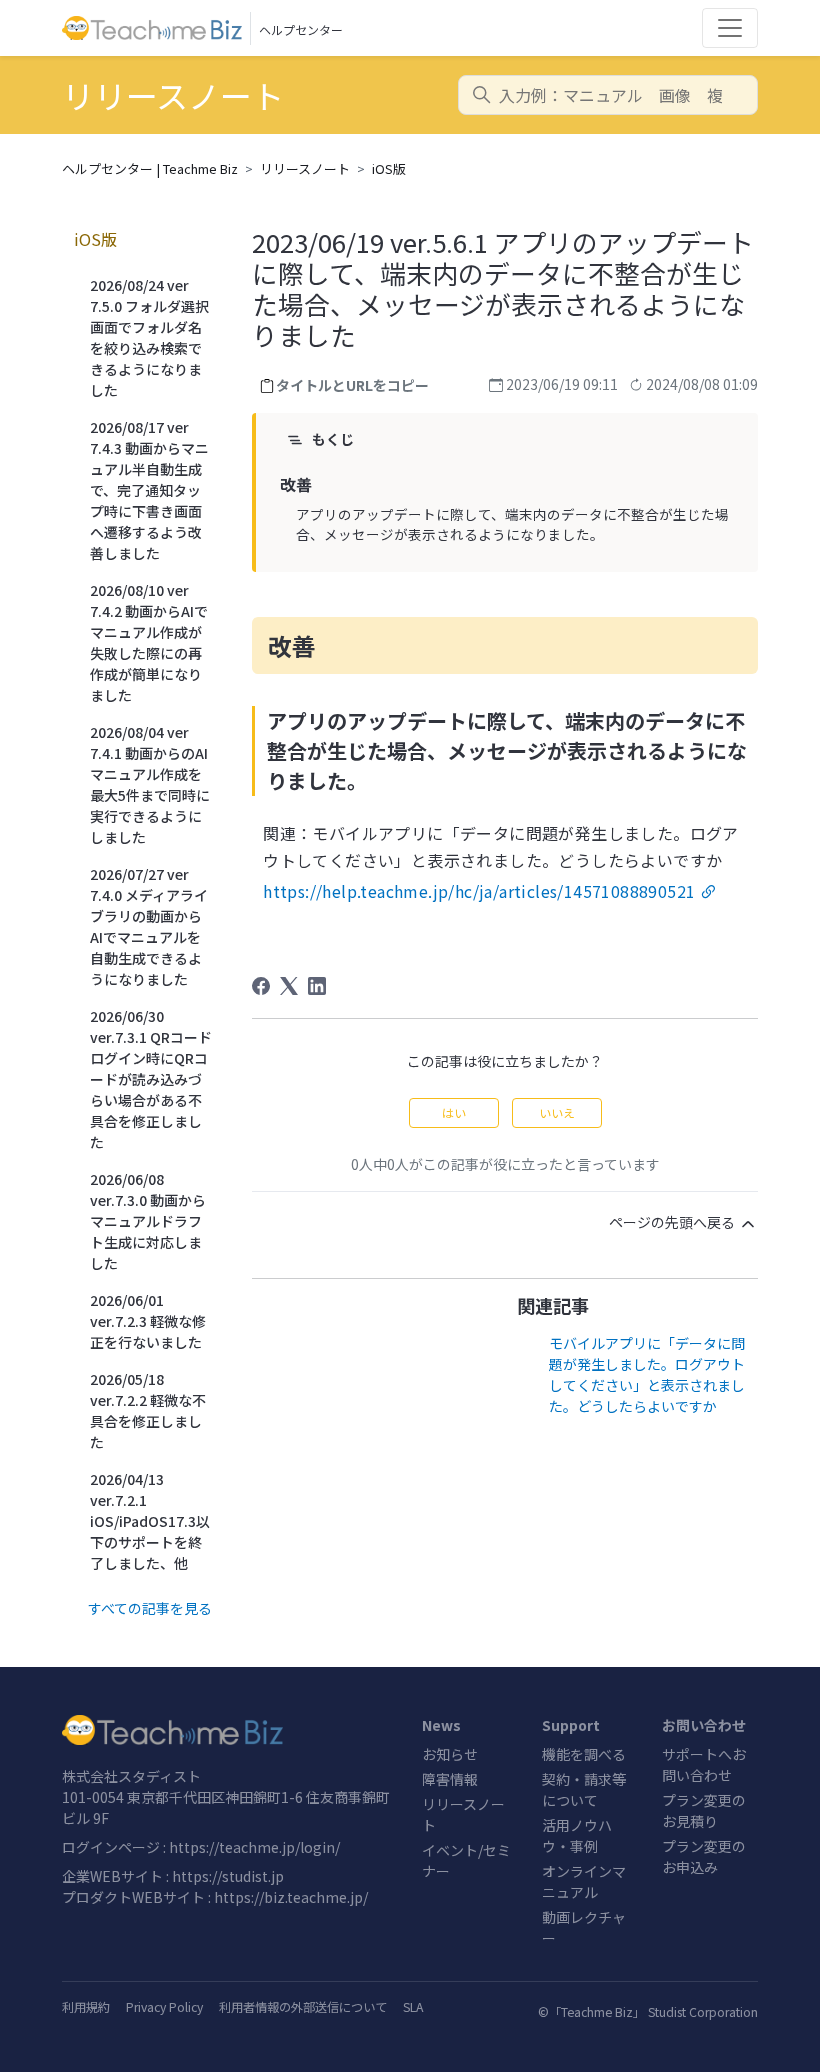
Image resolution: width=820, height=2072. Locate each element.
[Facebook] (261, 986)
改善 (296, 484)
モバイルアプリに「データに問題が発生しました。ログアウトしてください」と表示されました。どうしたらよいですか (647, 1374)
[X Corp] (289, 986)
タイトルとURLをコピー (352, 385)
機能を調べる (584, 1754)
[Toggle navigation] (730, 28)
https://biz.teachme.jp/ (291, 1897)
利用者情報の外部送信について (303, 2007)
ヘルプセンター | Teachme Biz (150, 168)
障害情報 (450, 1779)
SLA (413, 2007)
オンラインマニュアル (584, 1881)
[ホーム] (230, 1730)
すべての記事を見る (150, 1608)
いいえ (557, 1112)
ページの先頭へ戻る (673, 1222)
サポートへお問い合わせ (704, 1764)
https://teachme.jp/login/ (254, 1847)
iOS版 (389, 168)
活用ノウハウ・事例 (577, 1835)
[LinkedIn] (317, 986)
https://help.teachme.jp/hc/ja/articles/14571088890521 (479, 891)
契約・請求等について (584, 1789)
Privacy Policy (164, 2007)
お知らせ (450, 1754)
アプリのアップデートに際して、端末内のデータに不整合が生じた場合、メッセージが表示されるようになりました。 (512, 524)
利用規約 (86, 2007)
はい (454, 1112)
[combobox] (608, 95)
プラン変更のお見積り (704, 1810)
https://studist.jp (228, 1876)
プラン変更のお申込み (704, 1856)
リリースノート (305, 168)
